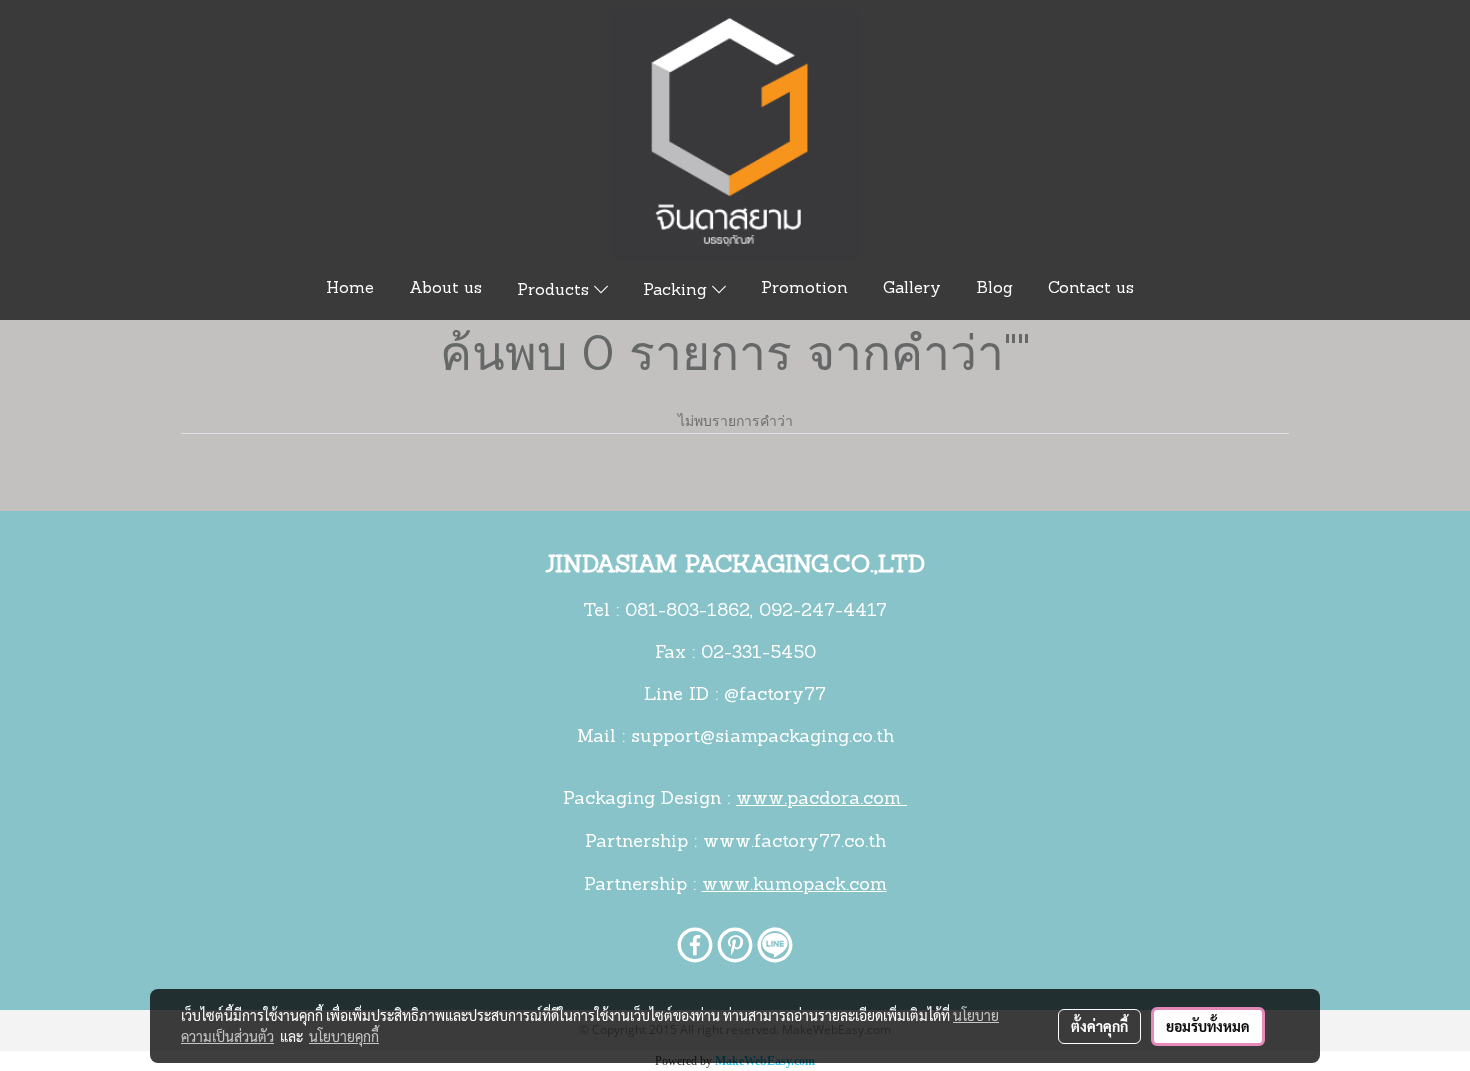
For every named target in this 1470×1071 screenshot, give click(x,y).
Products (555, 291)
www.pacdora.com (821, 800)
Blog (994, 289)
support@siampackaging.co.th (762, 738)
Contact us (1091, 289)
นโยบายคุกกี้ (344, 1036)
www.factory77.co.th (794, 843)
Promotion (804, 289)
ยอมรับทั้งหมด (1208, 1026)
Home (350, 289)
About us (445, 289)
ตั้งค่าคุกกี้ (1099, 1026)
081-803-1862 (687, 612)
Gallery (912, 289)
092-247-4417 (823, 612)
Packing (677, 291)
